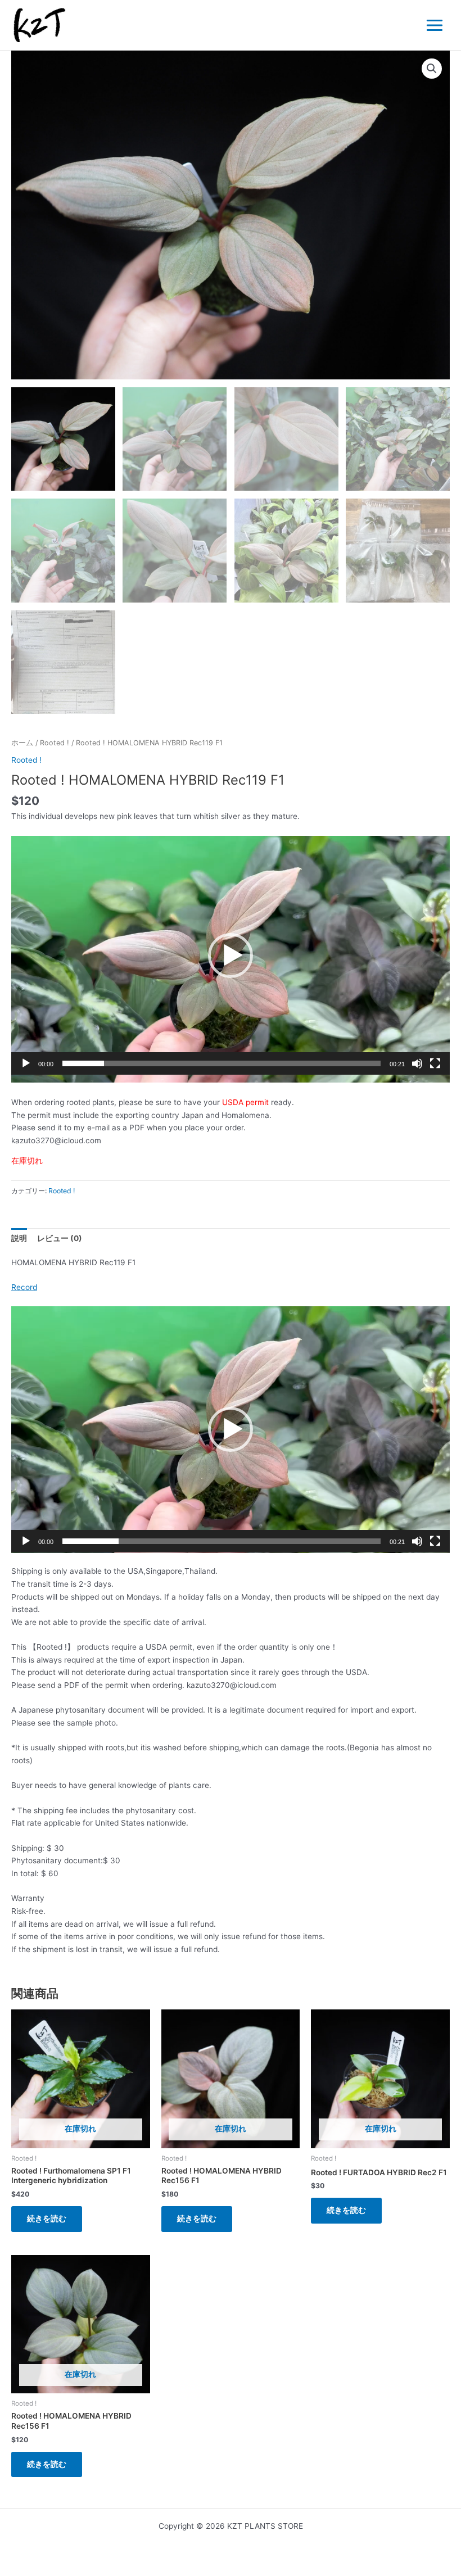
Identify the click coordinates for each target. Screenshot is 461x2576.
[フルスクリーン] (435, 1063)
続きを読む (47, 2219)
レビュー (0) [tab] (60, 1238)
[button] (432, 69)
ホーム (22, 743)
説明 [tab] (19, 1238)
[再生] (26, 1063)
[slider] (222, 1063)
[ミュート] (417, 1063)
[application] (231, 959)
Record (24, 1287)
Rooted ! (55, 743)
